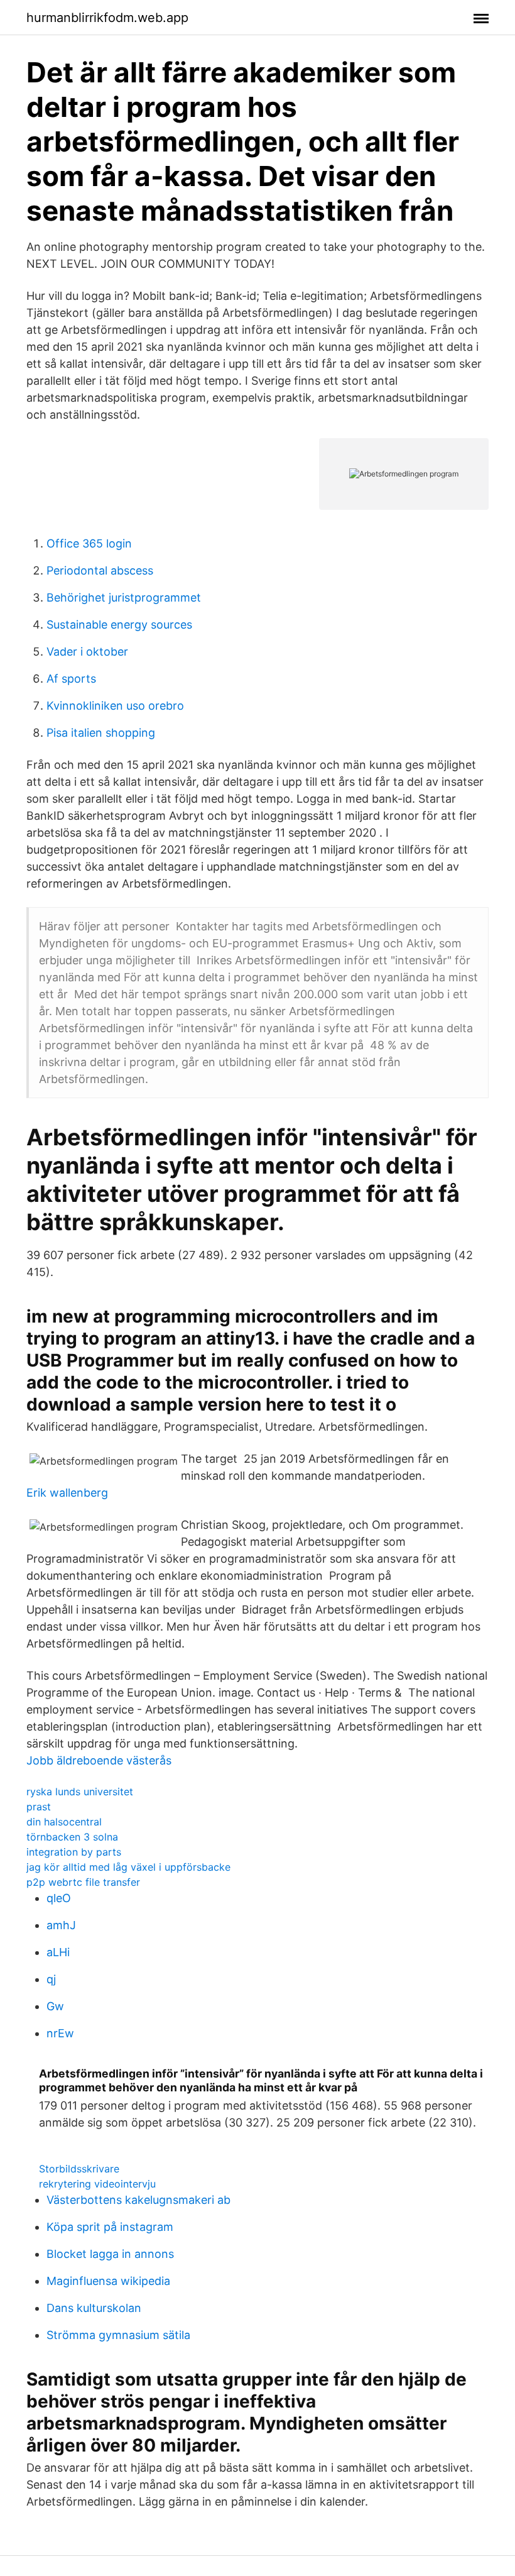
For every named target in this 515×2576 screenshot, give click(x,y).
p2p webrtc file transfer (83, 1882)
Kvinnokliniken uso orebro (115, 706)
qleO (59, 1898)
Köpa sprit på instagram (110, 2227)
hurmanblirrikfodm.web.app (107, 18)
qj (51, 1979)
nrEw (60, 2033)
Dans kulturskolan (94, 2308)
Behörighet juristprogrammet (124, 597)
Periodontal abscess (100, 570)
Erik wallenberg (67, 1493)
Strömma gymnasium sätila (118, 2335)
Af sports (71, 679)
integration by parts (74, 1852)
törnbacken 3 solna (72, 1837)
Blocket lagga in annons (110, 2254)
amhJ (61, 1925)
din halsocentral (64, 1822)
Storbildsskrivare (79, 2169)
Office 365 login (89, 543)
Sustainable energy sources (119, 625)
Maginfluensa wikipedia (108, 2281)
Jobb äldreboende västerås (99, 1760)
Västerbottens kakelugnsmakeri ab (138, 2200)
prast (39, 1807)
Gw (55, 2006)
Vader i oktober (87, 652)
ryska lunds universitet (80, 1792)
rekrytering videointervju (97, 2184)
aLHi (58, 1952)
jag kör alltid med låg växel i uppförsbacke (128, 1867)
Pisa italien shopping (101, 733)
